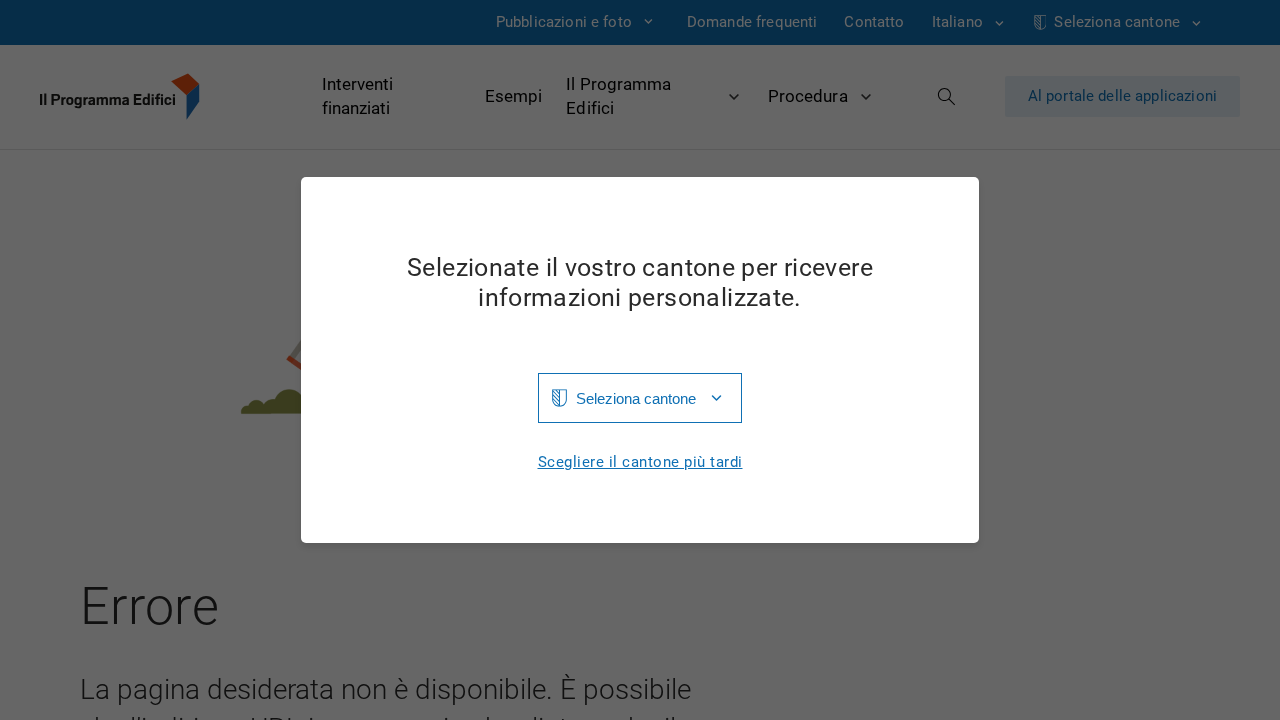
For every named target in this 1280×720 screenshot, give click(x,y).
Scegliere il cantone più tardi (640, 462)
